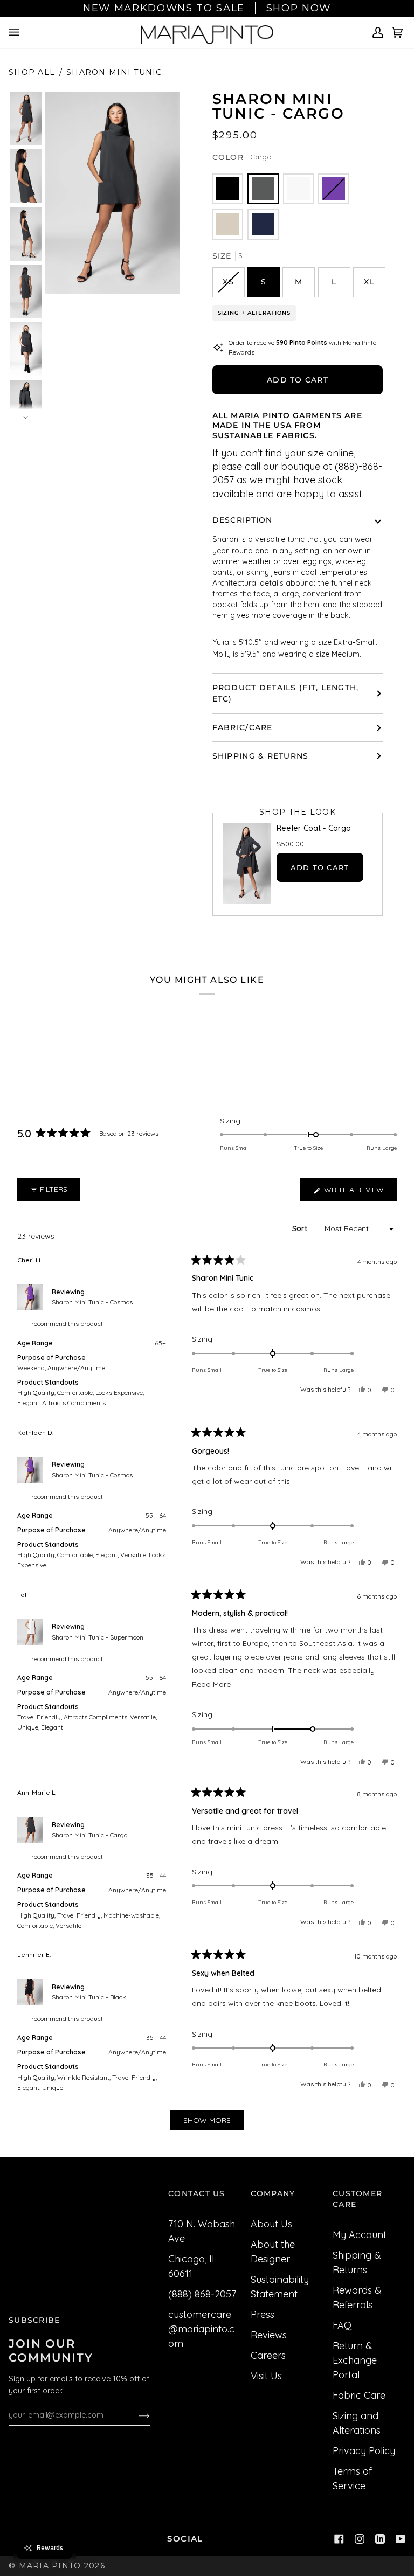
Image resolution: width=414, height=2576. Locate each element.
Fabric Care (359, 2395)
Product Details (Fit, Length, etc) (286, 693)
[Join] (136, 2415)
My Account (360, 2235)
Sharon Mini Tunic (114, 72)
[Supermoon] (299, 189)
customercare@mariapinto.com (201, 2329)
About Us (271, 2224)
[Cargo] (263, 189)
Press (263, 2314)
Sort (301, 1228)
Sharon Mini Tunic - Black (89, 1997)
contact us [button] (197, 2193)
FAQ (342, 2325)
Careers (268, 2355)
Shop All (32, 72)
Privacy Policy (364, 2451)
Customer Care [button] (357, 2199)
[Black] (228, 189)
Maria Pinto (50, 2566)
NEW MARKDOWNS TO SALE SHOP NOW (207, 8)
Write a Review (359, 1193)
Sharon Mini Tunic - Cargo (89, 1835)
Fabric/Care (243, 727)
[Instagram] (360, 2539)
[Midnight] (263, 224)
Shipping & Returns (261, 756)
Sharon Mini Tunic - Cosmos (92, 1302)
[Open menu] (16, 32)
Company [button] (273, 2193)
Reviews (269, 2335)
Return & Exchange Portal (355, 2360)
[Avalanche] (228, 224)
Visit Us (266, 2376)
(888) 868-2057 (202, 2294)
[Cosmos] (334, 189)
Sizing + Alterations (254, 313)
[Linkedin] (380, 2539)
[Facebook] (339, 2539)
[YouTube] (401, 2539)
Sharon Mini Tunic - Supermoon (98, 1637)
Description (243, 520)
